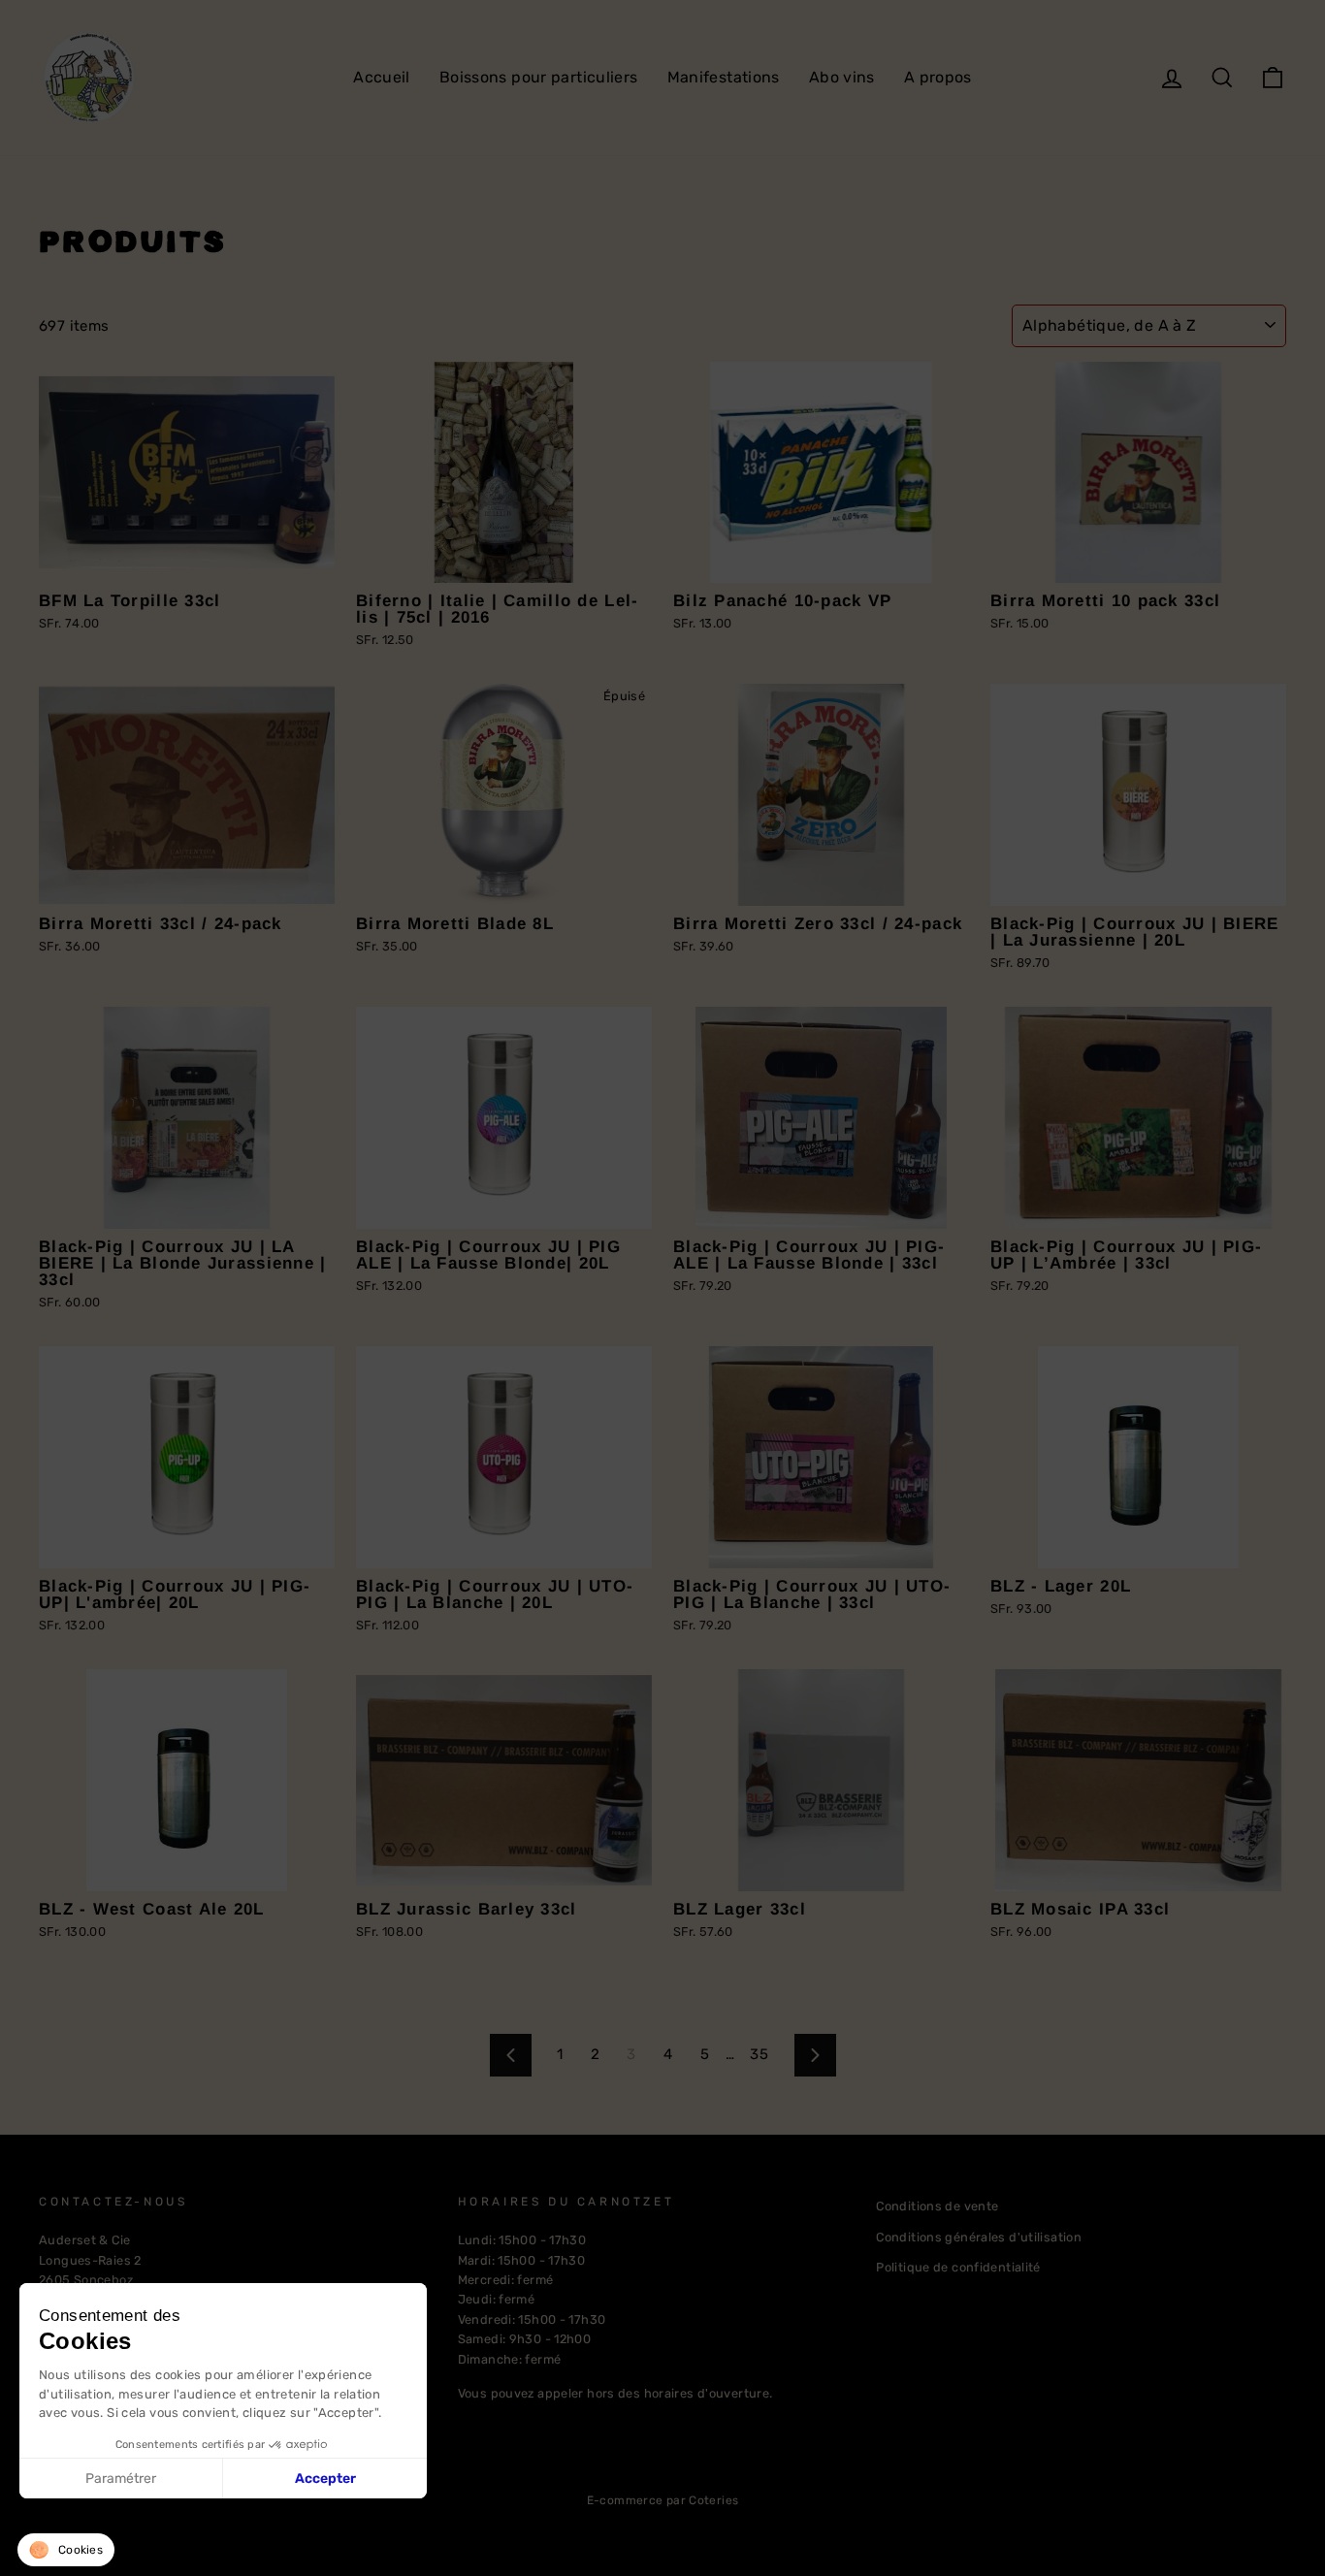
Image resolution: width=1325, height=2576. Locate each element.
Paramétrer (121, 2479)
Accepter (325, 2479)
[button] (66, 2550)
